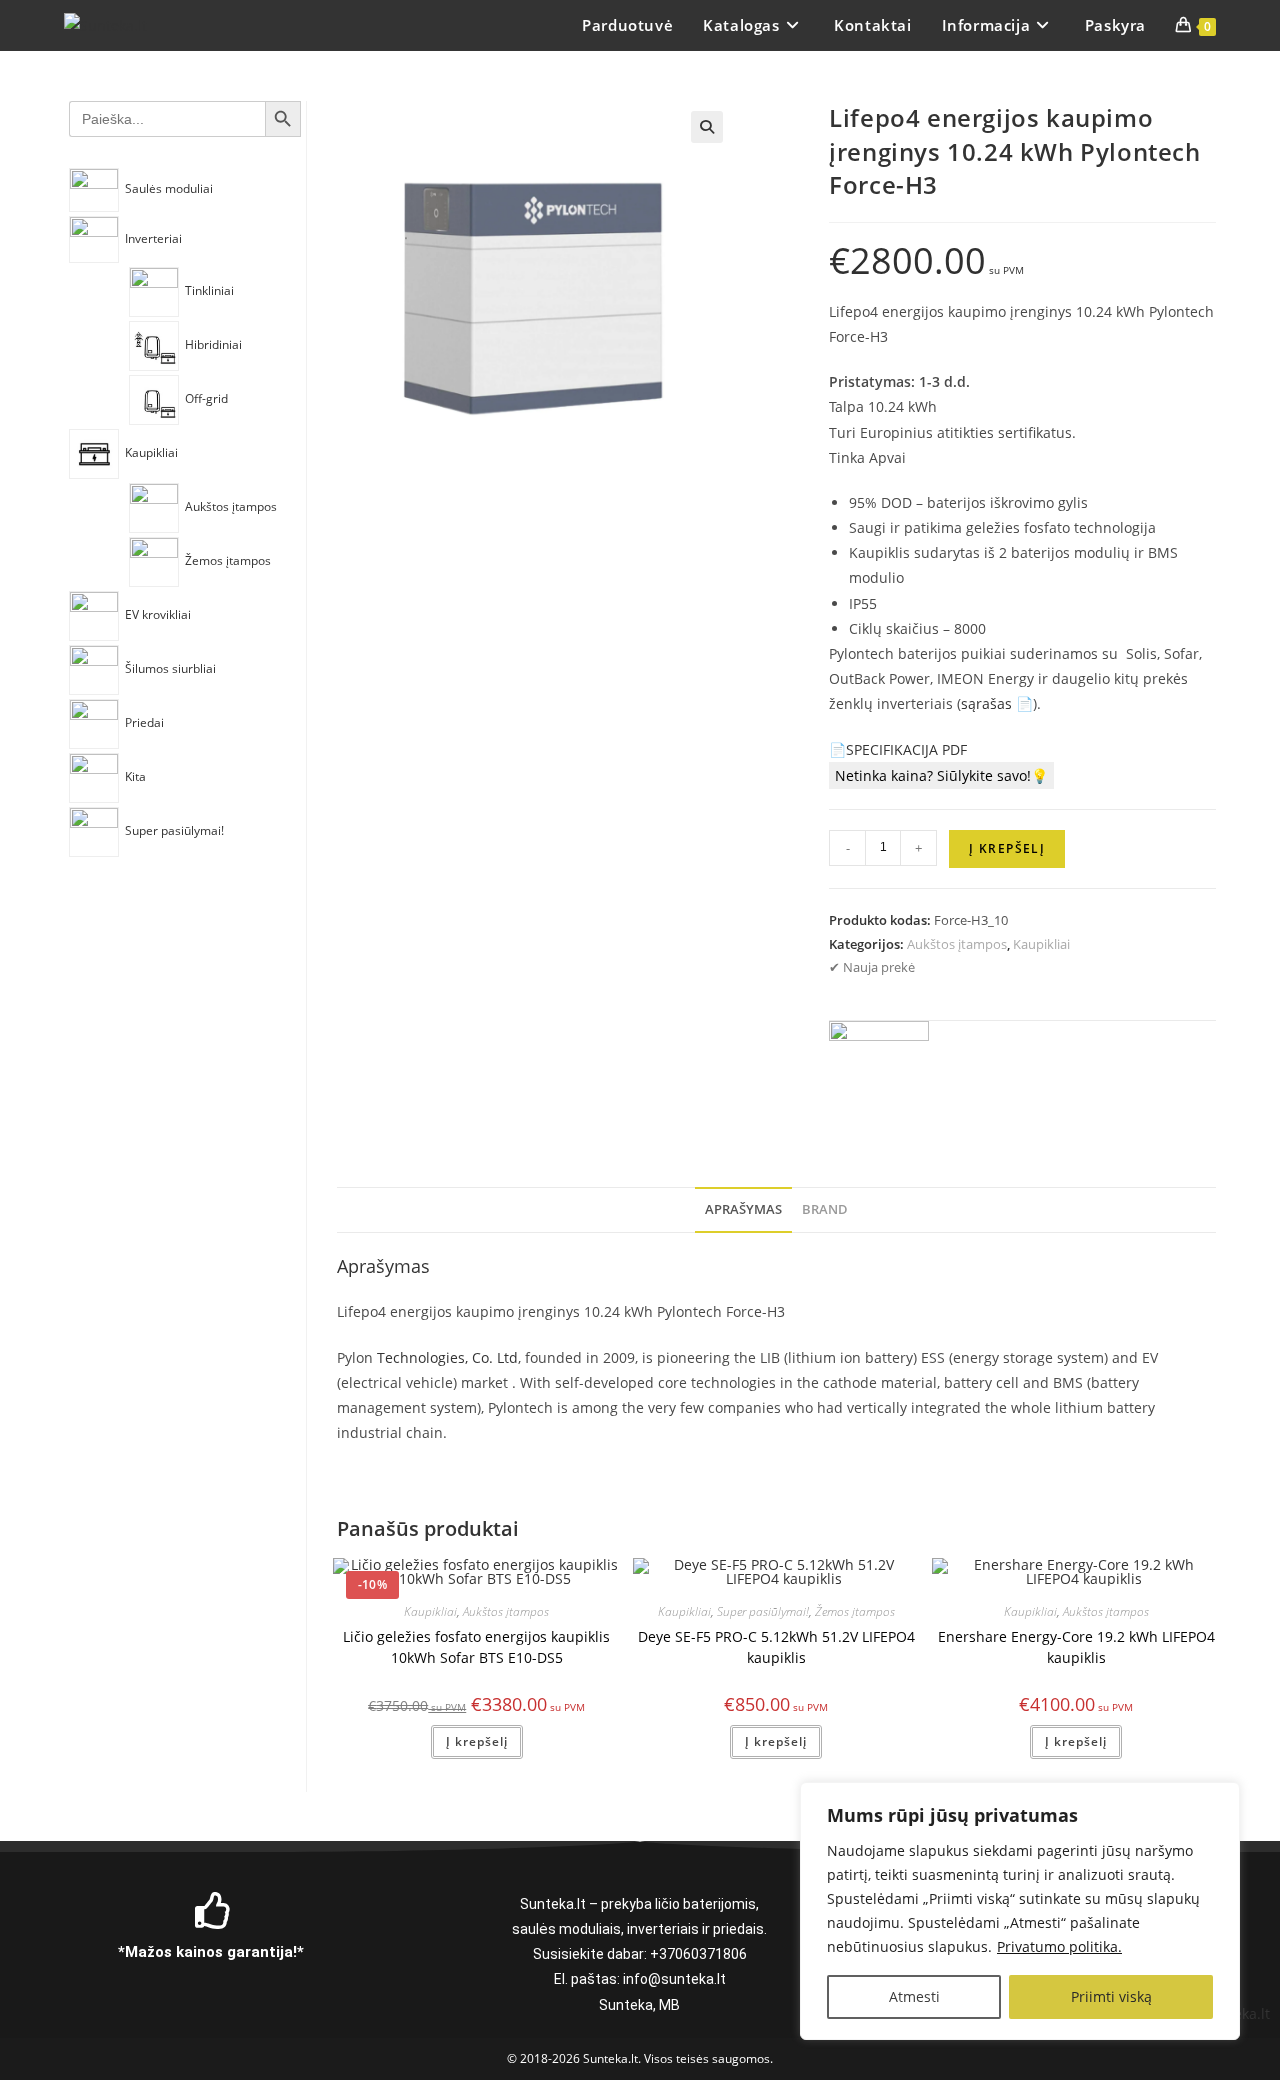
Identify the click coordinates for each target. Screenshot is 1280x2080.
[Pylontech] (879, 1071)
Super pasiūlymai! (763, 1611)
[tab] (743, 1210)
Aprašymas (743, 1209)
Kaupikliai (1041, 944)
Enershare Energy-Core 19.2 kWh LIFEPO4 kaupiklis (1076, 1647)
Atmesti (914, 1996)
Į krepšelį (1007, 848)
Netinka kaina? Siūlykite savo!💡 (941, 775)
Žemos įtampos (855, 1611)
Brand (825, 1209)
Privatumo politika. (1059, 1946)
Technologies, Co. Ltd (447, 1357)
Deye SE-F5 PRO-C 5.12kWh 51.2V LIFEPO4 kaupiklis (776, 1647)
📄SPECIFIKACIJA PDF (898, 749)
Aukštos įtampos (957, 944)
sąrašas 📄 (997, 703)
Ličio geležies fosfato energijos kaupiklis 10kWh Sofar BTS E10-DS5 (476, 1647)
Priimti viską (1111, 1996)
